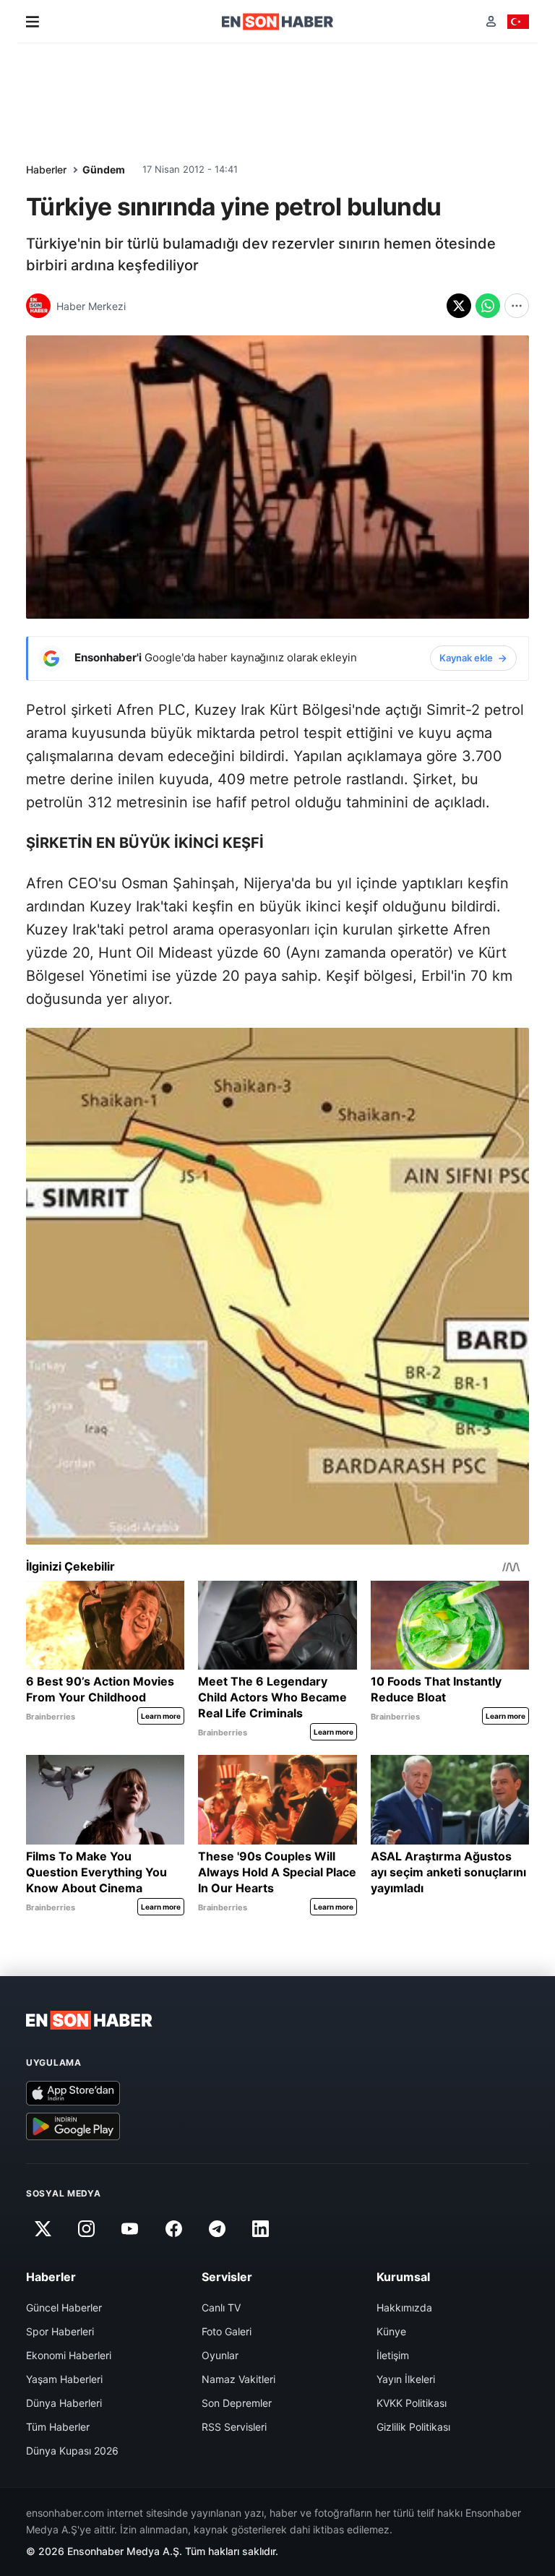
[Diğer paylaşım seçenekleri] (517, 306)
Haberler (46, 169)
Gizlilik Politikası (413, 2427)
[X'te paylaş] (459, 306)
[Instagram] (86, 2228)
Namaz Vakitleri (238, 2379)
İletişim (393, 2355)
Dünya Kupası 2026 (72, 2451)
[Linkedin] (261, 2228)
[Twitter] (43, 2228)
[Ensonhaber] (278, 22)
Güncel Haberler (64, 2307)
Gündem (104, 169)
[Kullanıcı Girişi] (491, 21)
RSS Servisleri (234, 2427)
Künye (391, 2331)
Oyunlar (220, 2355)
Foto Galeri (227, 2331)
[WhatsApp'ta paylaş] (488, 306)
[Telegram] (218, 2228)
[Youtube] (130, 2228)
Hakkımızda (404, 2307)
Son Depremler (237, 2403)
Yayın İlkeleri (406, 2379)
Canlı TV (221, 2307)
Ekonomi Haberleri (69, 2355)
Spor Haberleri (60, 2331)
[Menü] (33, 22)
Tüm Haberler (58, 2427)
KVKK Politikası (412, 2403)
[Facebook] (173, 2228)
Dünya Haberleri (64, 2403)
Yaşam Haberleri (64, 2379)
